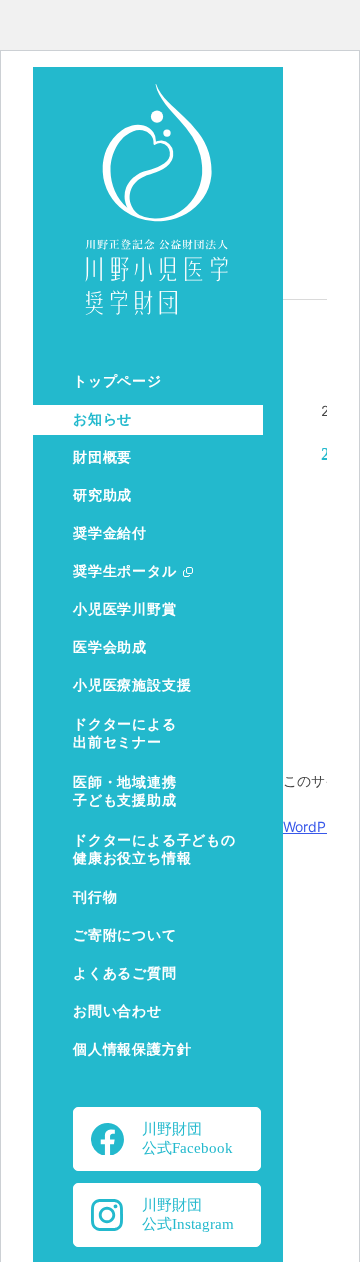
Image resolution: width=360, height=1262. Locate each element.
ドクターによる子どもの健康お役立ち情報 (154, 849)
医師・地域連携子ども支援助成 (125, 791)
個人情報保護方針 (132, 1049)
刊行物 (95, 897)
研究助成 (102, 495)
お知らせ (102, 419)
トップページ (117, 381)
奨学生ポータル (125, 571)
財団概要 (102, 457)
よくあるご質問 (125, 973)
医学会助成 (110, 647)
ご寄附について (125, 935)
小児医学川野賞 (125, 609)
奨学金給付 (110, 533)
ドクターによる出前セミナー (125, 733)
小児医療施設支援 (132, 685)
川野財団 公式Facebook (187, 1138)
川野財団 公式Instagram (188, 1214)
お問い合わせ (117, 1011)
